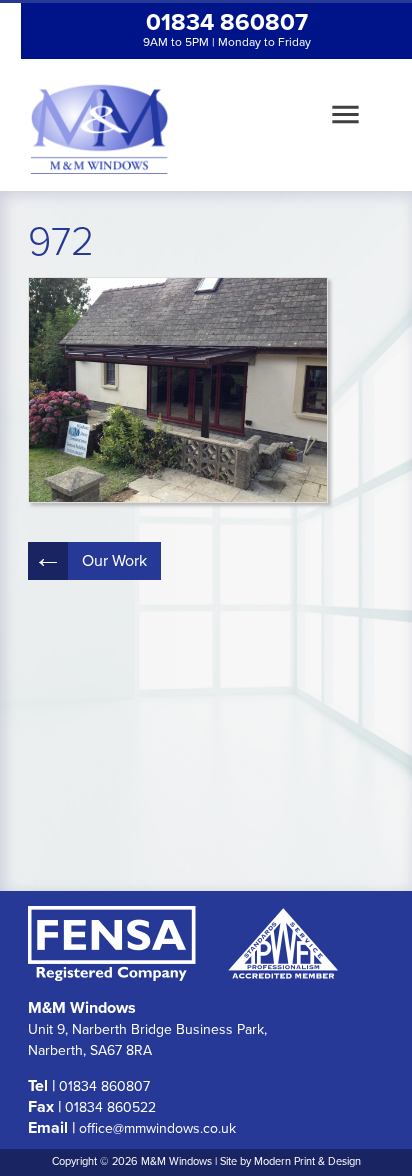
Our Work (114, 561)
